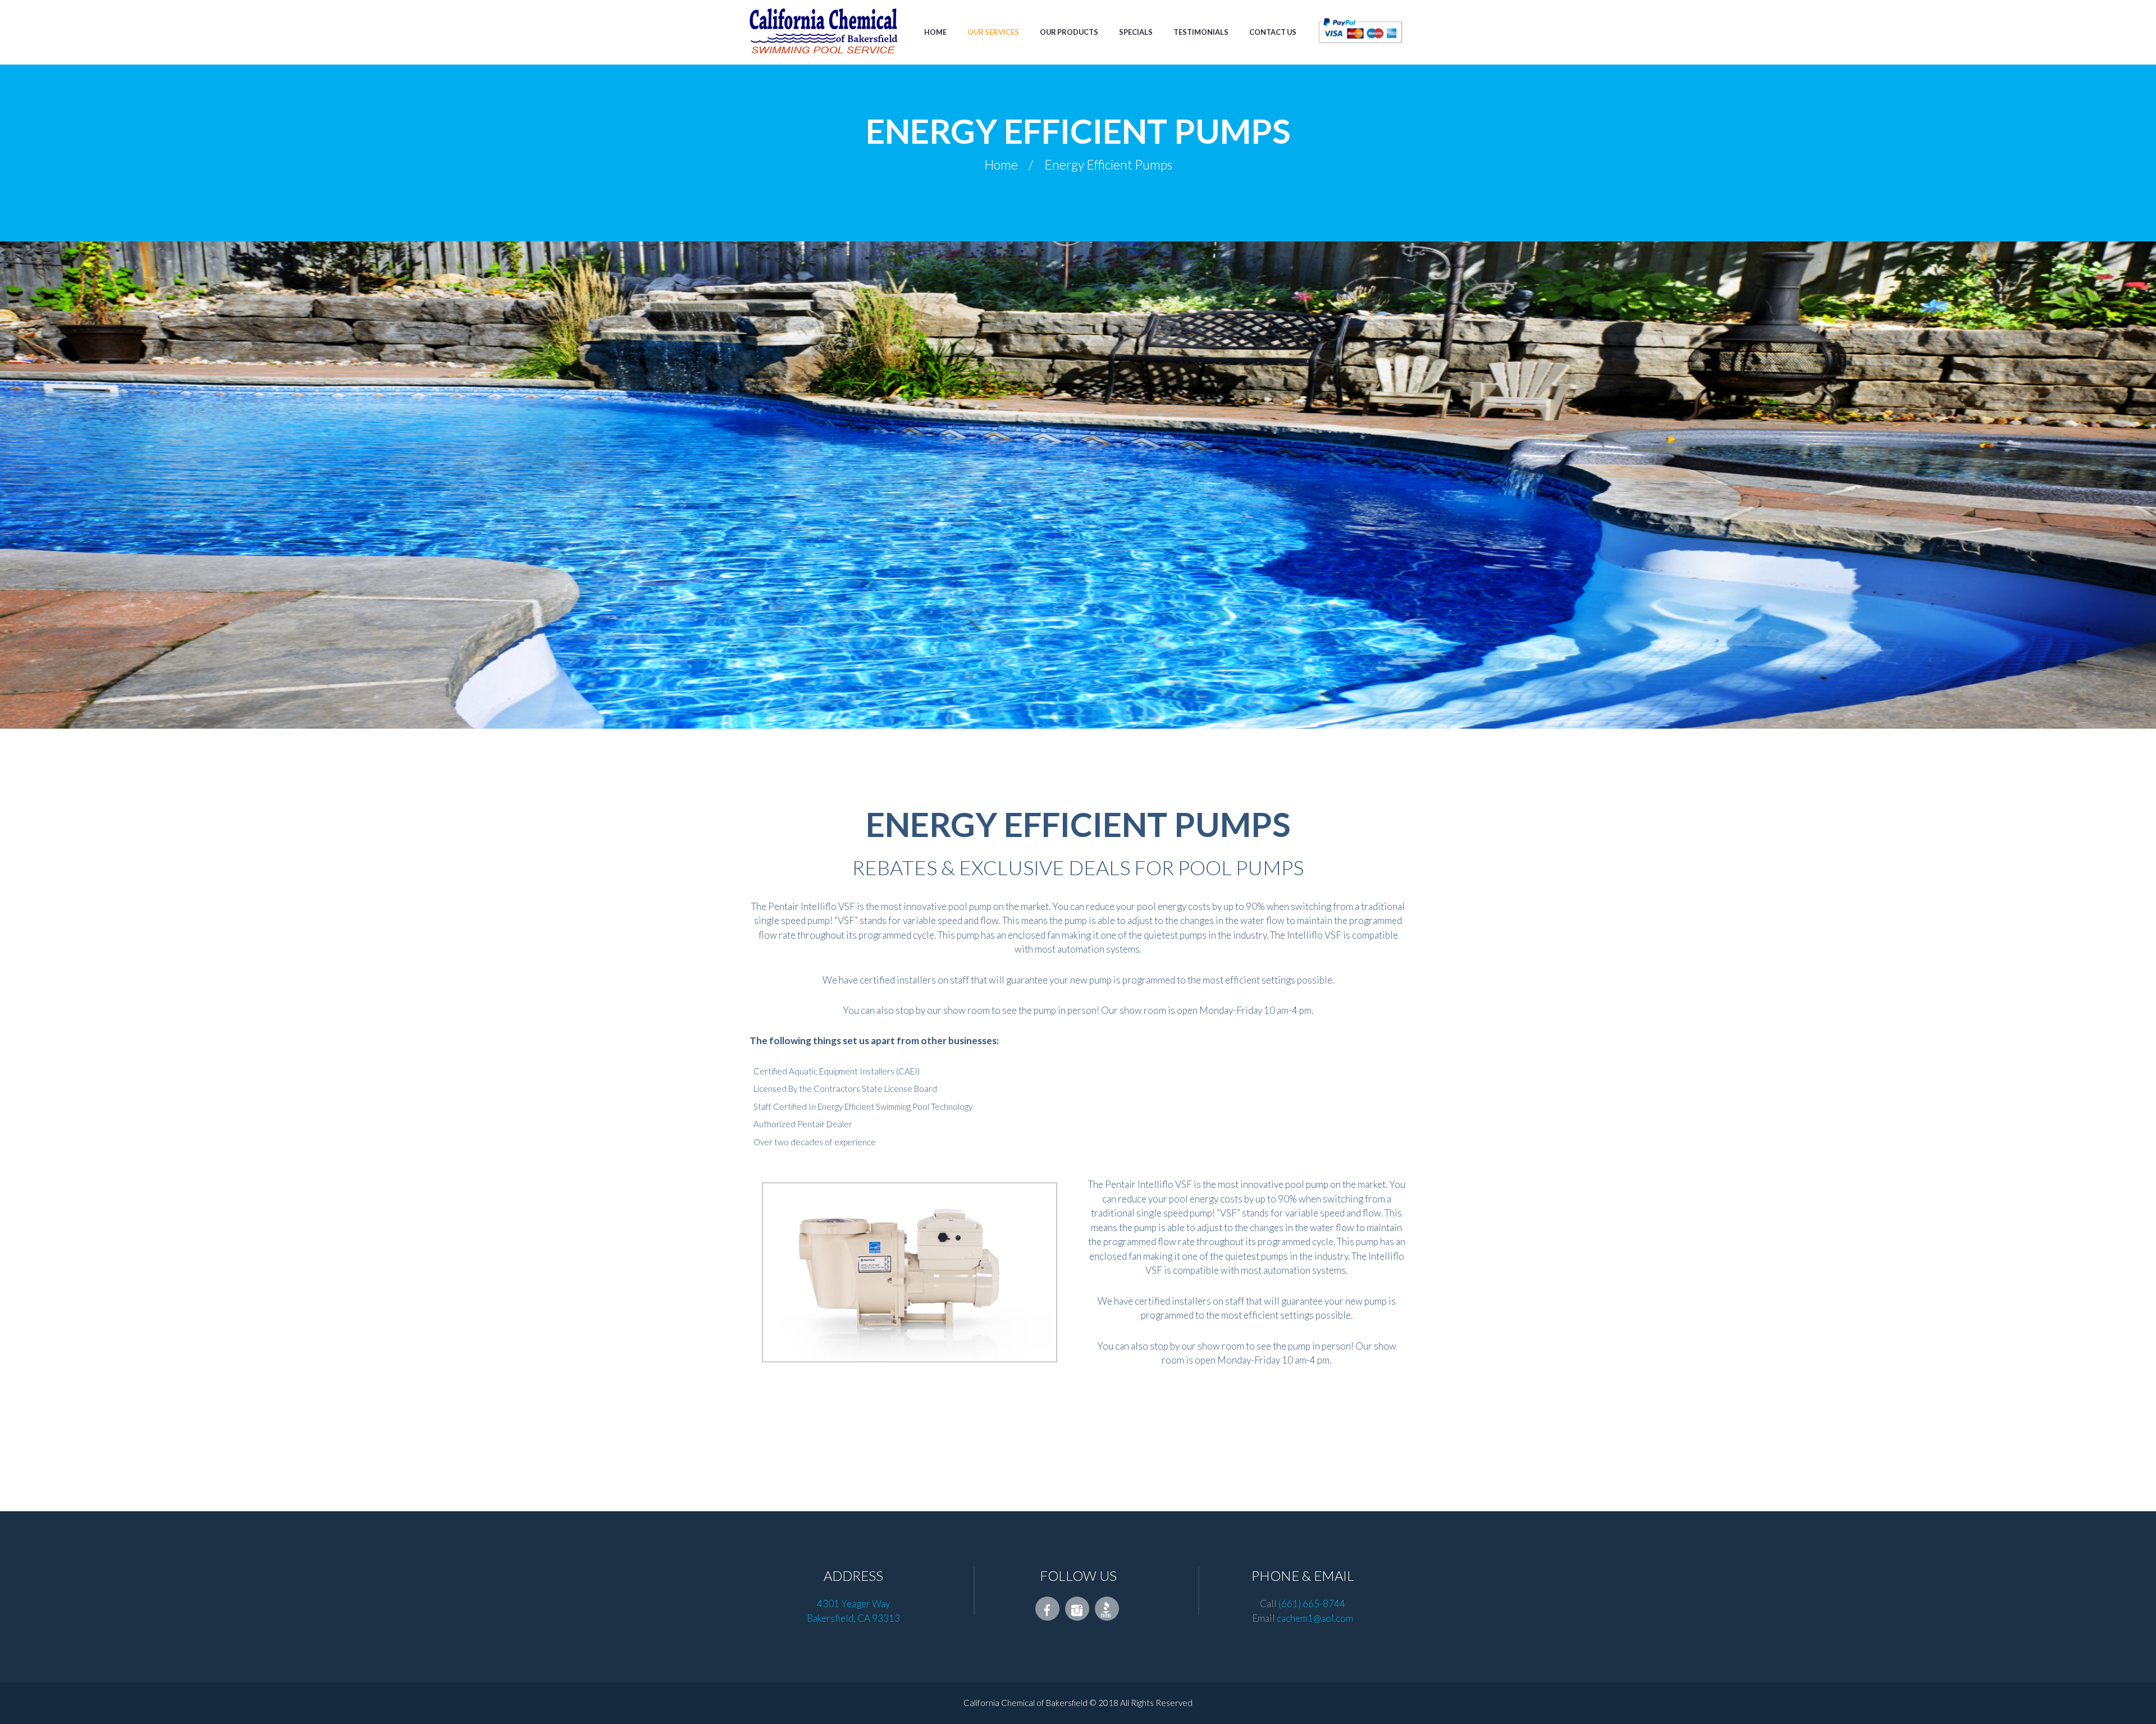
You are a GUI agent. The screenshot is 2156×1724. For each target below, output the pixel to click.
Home (1001, 166)
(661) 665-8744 (1312, 1604)
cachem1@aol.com (1315, 1618)
